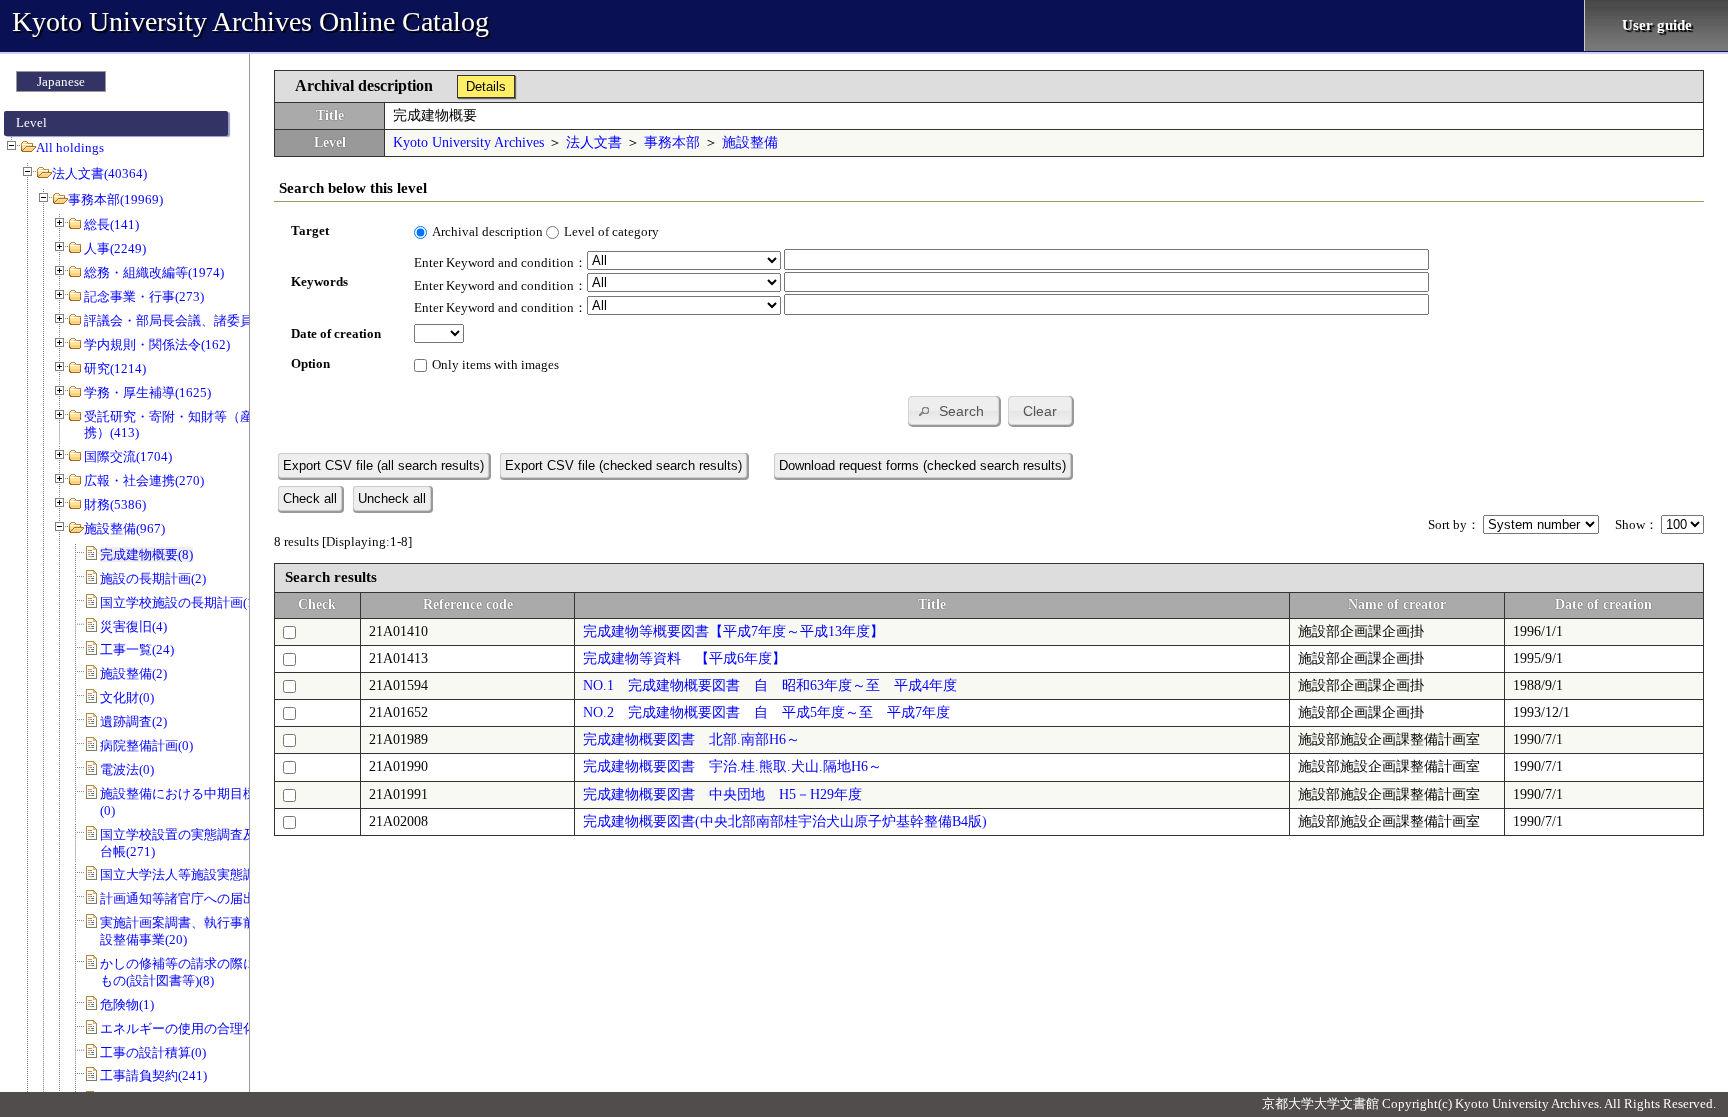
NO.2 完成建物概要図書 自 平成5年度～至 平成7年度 (766, 712)
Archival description (487, 231)
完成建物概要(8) (146, 554)
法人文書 (594, 142)
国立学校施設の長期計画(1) (179, 602)
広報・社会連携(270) (144, 480)
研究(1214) (115, 368)
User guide (1657, 25)
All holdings (70, 147)
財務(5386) (115, 504)
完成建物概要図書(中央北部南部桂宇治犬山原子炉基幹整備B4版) (785, 821)
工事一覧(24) (137, 649)
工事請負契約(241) (153, 1075)
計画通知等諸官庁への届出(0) (185, 898)
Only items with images (495, 364)
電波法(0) (127, 769)
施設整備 (750, 142)
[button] (953, 410)
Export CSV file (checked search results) (623, 465)
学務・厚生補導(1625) (147, 392)
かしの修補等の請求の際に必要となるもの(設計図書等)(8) (210, 972)
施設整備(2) (133, 673)
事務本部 (672, 142)
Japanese (61, 81)
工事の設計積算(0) (153, 1052)
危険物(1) (127, 1004)
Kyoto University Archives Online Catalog (250, 21)
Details (486, 86)
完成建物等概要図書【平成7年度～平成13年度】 (733, 631)
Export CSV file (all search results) (383, 465)
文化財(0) (127, 697)
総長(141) (111, 224)
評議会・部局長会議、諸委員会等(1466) (199, 320)
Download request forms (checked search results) (922, 465)
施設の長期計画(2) (153, 578)
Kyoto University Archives (468, 142)
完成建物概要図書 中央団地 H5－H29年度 (722, 794)
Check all (310, 498)
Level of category (611, 231)
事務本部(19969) (115, 199)
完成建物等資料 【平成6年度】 (684, 658)
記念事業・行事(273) (144, 296)
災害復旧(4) (133, 626)
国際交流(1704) (128, 456)
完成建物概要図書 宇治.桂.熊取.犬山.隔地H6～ (732, 766)
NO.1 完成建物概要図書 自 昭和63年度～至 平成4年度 (770, 685)
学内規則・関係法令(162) (157, 344)
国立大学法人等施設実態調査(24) (195, 874)
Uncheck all (392, 498)
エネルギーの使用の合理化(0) (185, 1028)
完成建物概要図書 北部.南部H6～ (691, 739)
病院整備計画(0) (146, 745)
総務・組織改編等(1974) (154, 272)
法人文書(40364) (99, 173)
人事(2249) (115, 248)
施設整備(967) (124, 528)
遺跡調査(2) (133, 721)
